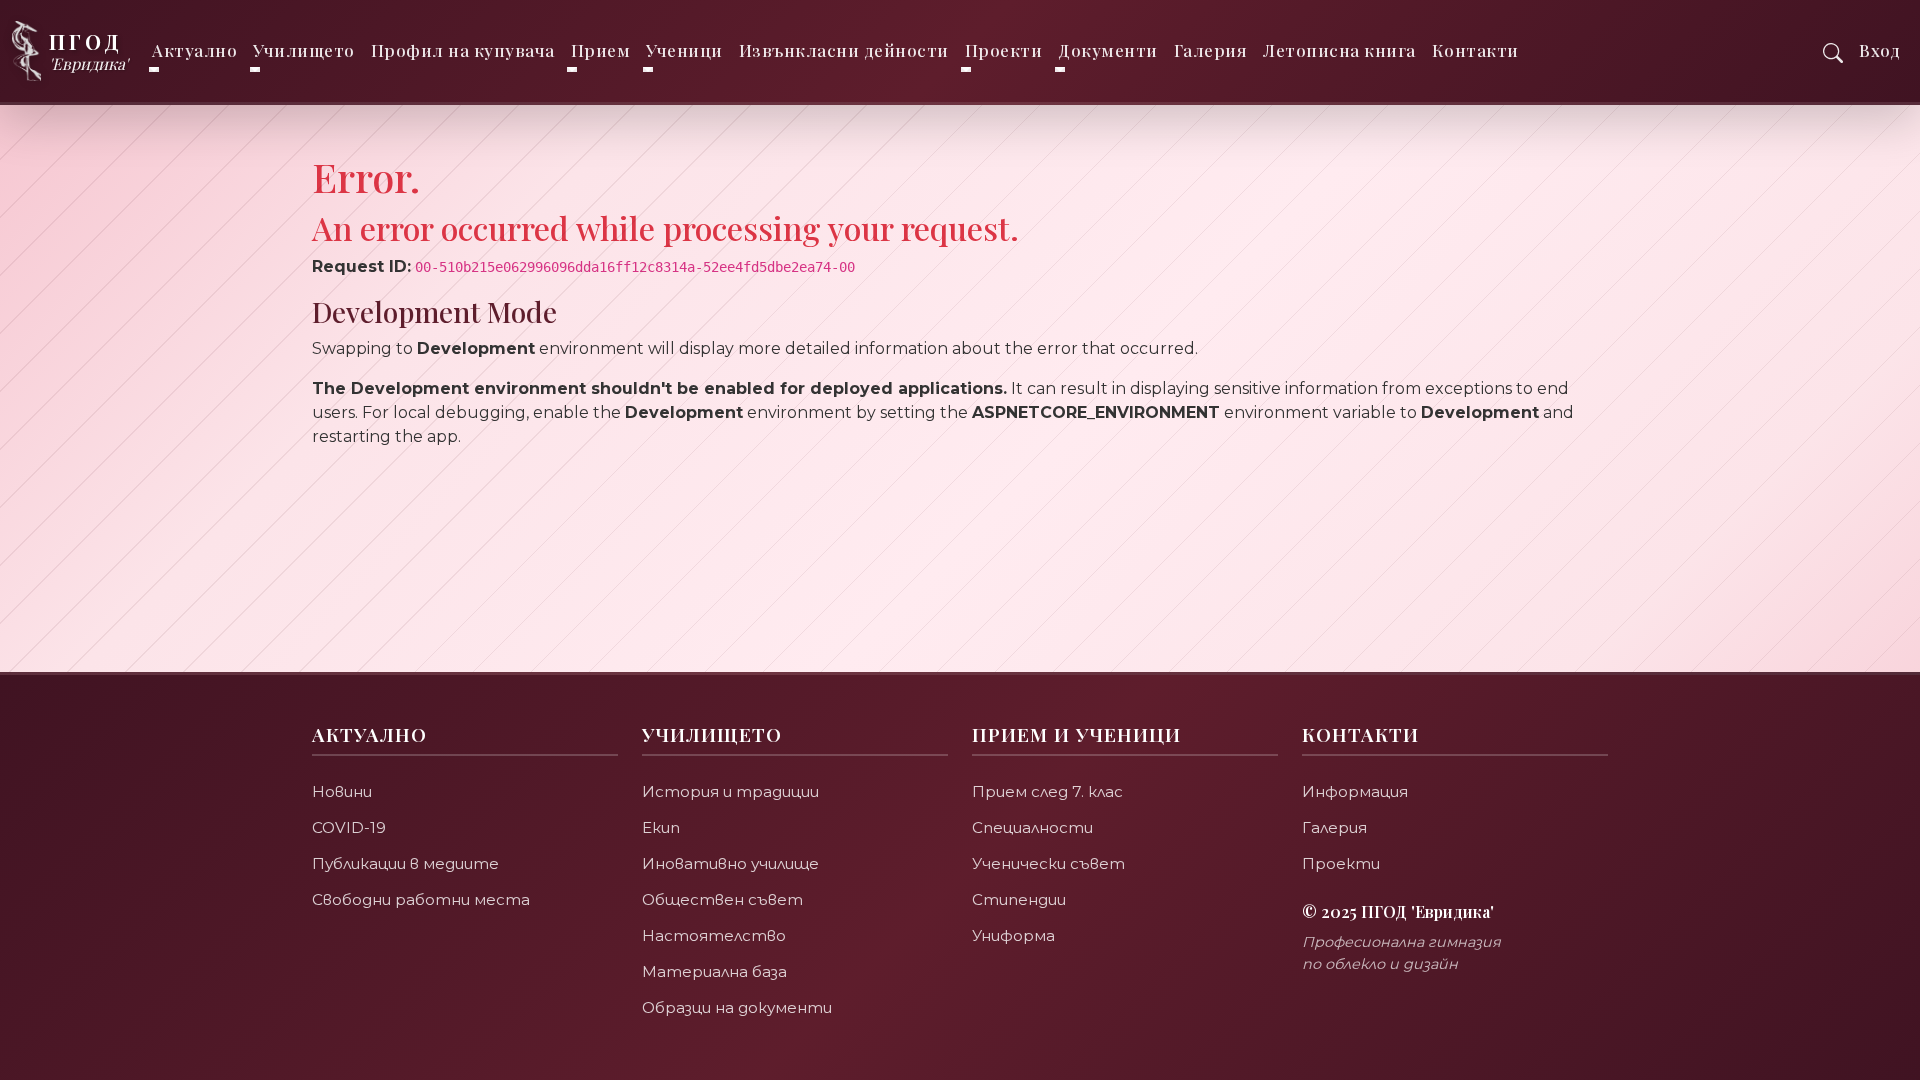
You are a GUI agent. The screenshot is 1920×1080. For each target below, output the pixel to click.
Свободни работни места (421, 899)
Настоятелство (714, 935)
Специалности (1032, 827)
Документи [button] (1108, 50)
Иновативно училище (730, 863)
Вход (1879, 50)
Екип (661, 827)
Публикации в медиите (405, 863)
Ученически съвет (1048, 863)
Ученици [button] (684, 50)
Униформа (1013, 935)
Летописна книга (1339, 50)
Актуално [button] (194, 50)
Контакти (1475, 50)
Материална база (714, 971)
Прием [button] (601, 50)
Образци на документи (737, 1007)
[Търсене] (1833, 50)
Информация (1355, 791)
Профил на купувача (463, 50)
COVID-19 (349, 827)
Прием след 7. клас (1047, 791)
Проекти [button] (1004, 50)
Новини (342, 791)
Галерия (1211, 50)
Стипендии (1019, 899)
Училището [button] (304, 50)
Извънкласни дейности (844, 50)
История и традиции (730, 791)
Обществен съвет (722, 899)
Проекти (1341, 863)
